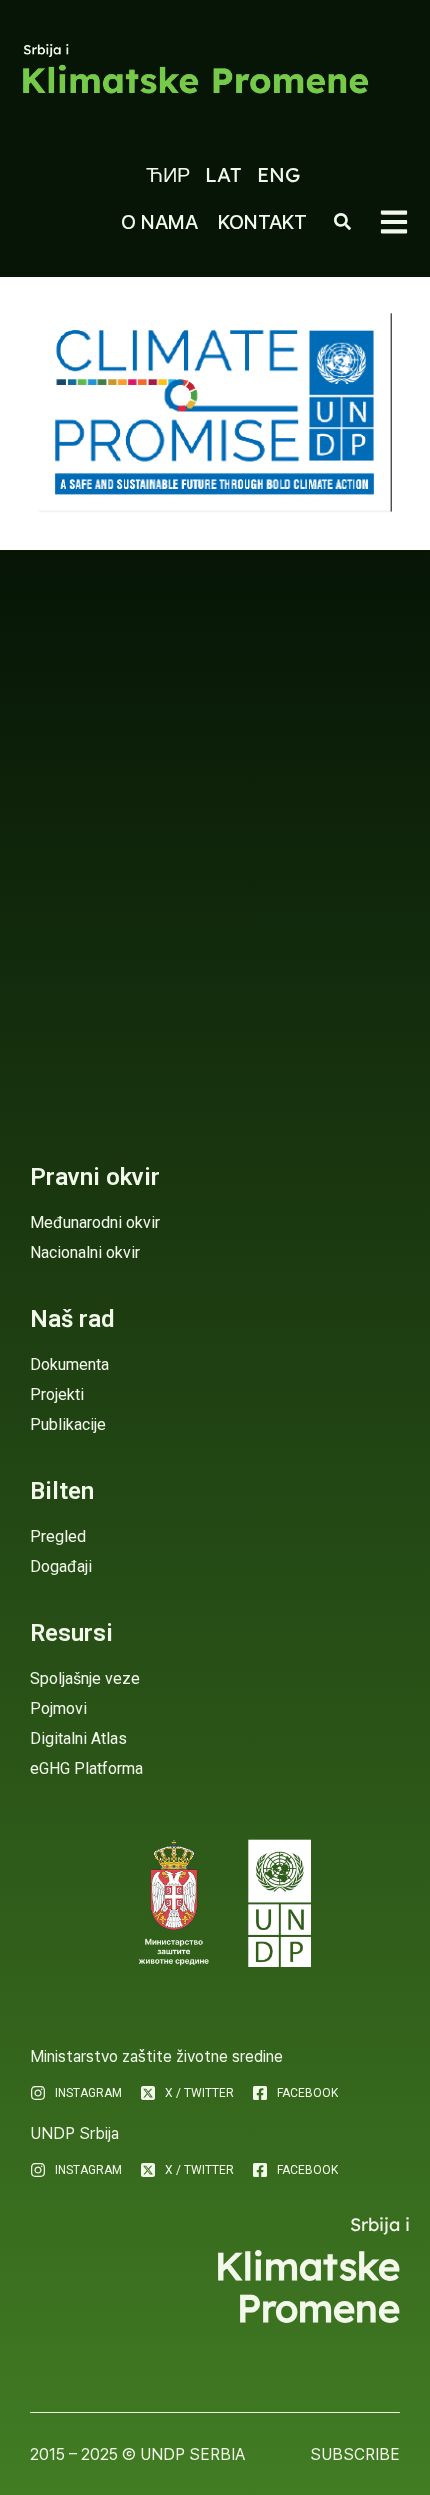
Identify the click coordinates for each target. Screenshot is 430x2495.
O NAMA (159, 222)
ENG (278, 174)
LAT (223, 174)
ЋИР (168, 174)
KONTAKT (262, 222)
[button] (394, 222)
